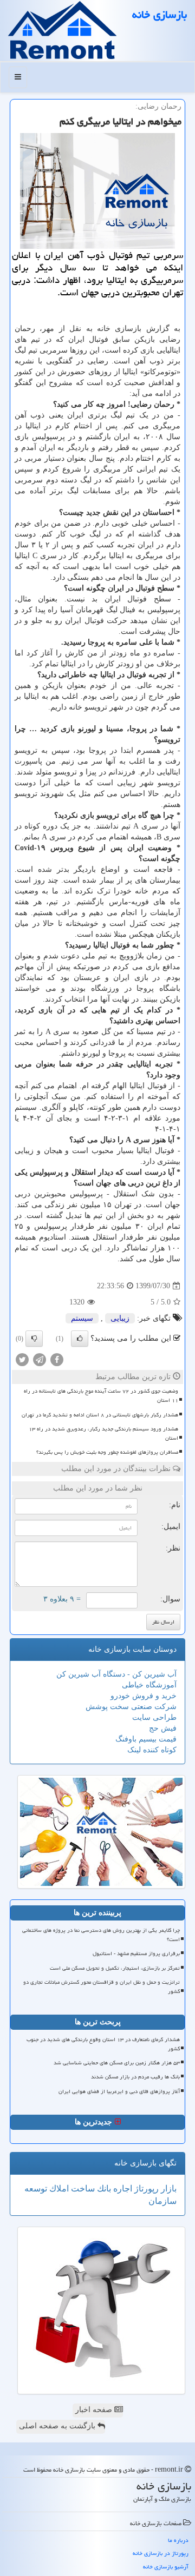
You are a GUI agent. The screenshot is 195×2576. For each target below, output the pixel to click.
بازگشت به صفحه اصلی (58, 2426)
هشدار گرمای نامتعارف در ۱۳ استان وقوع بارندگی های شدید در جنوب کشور (103, 2044)
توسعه (36, 2188)
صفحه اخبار (95, 2410)
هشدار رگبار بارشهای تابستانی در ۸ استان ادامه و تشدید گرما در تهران (100, 1415)
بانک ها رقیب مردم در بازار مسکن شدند (135, 2077)
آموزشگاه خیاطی (149, 1685)
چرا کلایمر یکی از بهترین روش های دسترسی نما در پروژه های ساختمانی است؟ (101, 1935)
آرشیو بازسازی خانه (166, 2567)
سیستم (82, 1318)
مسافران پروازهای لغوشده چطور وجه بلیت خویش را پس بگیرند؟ (107, 1452)
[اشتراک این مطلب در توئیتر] (22, 1359)
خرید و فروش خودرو (144, 1696)
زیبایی (120, 1318)
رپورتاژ (145, 2188)
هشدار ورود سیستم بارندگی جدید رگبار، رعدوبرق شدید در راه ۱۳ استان (103, 1433)
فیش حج (163, 1728)
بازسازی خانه (160, 15)
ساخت (82, 2188)
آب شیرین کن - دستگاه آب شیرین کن (116, 1674)
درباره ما (178, 2540)
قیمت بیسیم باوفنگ (146, 1739)
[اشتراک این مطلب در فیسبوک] (57, 1359)
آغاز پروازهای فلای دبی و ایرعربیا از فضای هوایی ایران (119, 2091)
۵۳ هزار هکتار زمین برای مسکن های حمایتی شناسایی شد (117, 2063)
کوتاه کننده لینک (152, 1750)
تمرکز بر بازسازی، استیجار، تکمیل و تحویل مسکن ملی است (115, 1968)
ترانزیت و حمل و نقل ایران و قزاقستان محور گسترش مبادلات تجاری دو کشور (102, 1987)
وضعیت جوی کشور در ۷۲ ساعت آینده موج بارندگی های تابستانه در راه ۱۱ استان (101, 1396)
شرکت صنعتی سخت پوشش (131, 1707)
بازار (168, 2188)
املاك (58, 2188)
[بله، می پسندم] (80, 1339)
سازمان (162, 2201)
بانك (103, 2188)
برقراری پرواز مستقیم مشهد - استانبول (136, 1953)
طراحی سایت (154, 1717)
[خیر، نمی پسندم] (34, 1339)
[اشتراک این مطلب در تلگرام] (40, 1359)
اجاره (122, 2188)
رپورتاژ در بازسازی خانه (161, 2553)
